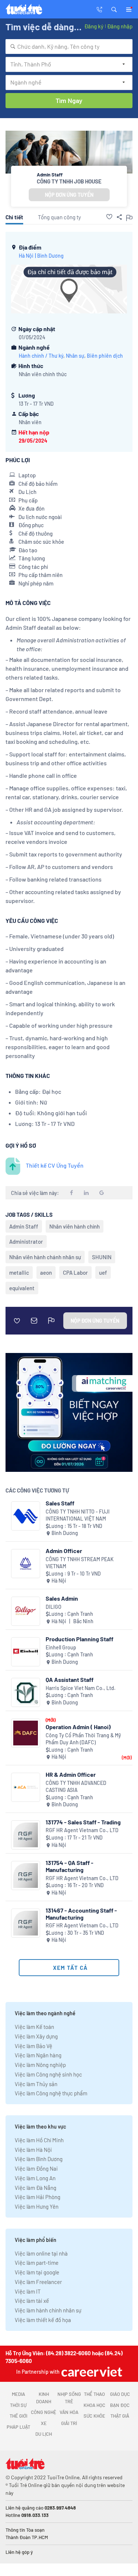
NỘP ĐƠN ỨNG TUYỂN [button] (69, 195)
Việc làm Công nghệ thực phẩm (51, 2093)
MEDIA (18, 2394)
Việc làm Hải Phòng (38, 2197)
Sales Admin (62, 1598)
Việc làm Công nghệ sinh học (48, 2074)
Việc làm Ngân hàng (38, 2055)
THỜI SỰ (18, 2405)
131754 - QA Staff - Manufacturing (70, 1866)
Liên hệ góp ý (19, 2552)
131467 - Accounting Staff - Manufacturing (81, 1914)
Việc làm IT (28, 2291)
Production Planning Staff (79, 1639)
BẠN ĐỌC (120, 2405)
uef (103, 1272)
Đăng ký (94, 26)
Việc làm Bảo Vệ (33, 2046)
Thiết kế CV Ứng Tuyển (55, 1165)
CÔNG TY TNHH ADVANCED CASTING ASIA (76, 1787)
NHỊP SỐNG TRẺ (69, 2398)
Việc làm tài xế (32, 2301)
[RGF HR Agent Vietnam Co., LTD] (26, 1835)
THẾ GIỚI (18, 2416)
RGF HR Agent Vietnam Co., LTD (82, 1830)
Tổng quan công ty (59, 217)
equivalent (22, 1288)
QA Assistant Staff (70, 1679)
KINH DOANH (44, 2398)
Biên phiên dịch (105, 356)
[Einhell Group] (26, 1652)
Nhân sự (75, 356)
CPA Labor (75, 1272)
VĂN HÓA (69, 2412)
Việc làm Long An (35, 2178)
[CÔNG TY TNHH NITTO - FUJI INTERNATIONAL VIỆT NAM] (26, 1516)
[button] (114, 9)
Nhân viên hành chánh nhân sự (45, 1257)
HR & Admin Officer (71, 1774)
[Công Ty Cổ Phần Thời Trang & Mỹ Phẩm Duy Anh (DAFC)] (26, 1733)
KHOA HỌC (94, 2405)
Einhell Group (61, 1647)
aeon (46, 1272)
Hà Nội (26, 256)
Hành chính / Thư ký (41, 356)
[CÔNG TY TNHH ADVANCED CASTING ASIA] (26, 1787)
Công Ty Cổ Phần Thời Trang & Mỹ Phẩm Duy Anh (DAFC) (83, 1739)
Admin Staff (24, 1226)
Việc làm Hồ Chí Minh (39, 2140)
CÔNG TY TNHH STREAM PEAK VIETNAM (80, 1563)
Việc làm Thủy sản (36, 2084)
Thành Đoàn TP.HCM (27, 2537)
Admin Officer (64, 1551)
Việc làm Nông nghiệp (40, 2065)
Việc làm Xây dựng (36, 2036)
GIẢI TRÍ (69, 2423)
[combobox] (69, 47)
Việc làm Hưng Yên (37, 2206)
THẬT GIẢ (120, 2416)
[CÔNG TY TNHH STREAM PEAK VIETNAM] (26, 1564)
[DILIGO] (26, 1611)
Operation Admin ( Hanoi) (78, 1727)
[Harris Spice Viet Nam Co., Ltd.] (26, 1692)
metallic (19, 1272)
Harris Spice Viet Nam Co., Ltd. (81, 1688)
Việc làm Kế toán (34, 2027)
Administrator (26, 1241)
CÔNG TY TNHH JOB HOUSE (69, 181)
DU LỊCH (44, 2434)
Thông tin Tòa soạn (25, 2530)
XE (44, 2423)
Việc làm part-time (37, 2263)
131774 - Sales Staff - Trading (83, 1822)
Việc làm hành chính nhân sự (48, 2310)
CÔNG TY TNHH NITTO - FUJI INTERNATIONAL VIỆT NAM (78, 1515)
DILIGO (54, 1607)
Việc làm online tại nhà (41, 2253)
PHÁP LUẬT (18, 2427)
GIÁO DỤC (120, 2394)
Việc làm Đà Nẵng (36, 2188)
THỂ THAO (94, 2394)
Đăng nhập (120, 26)
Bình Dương (50, 256)
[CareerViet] (91, 2372)
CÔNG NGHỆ (44, 2412)
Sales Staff (60, 1503)
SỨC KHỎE (94, 2416)
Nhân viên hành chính (75, 1226)
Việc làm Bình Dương (39, 2159)
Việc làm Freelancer (38, 2282)
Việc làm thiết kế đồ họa (43, 2320)
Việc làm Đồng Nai (36, 2168)
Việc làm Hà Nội (33, 2150)
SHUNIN (102, 1257)
